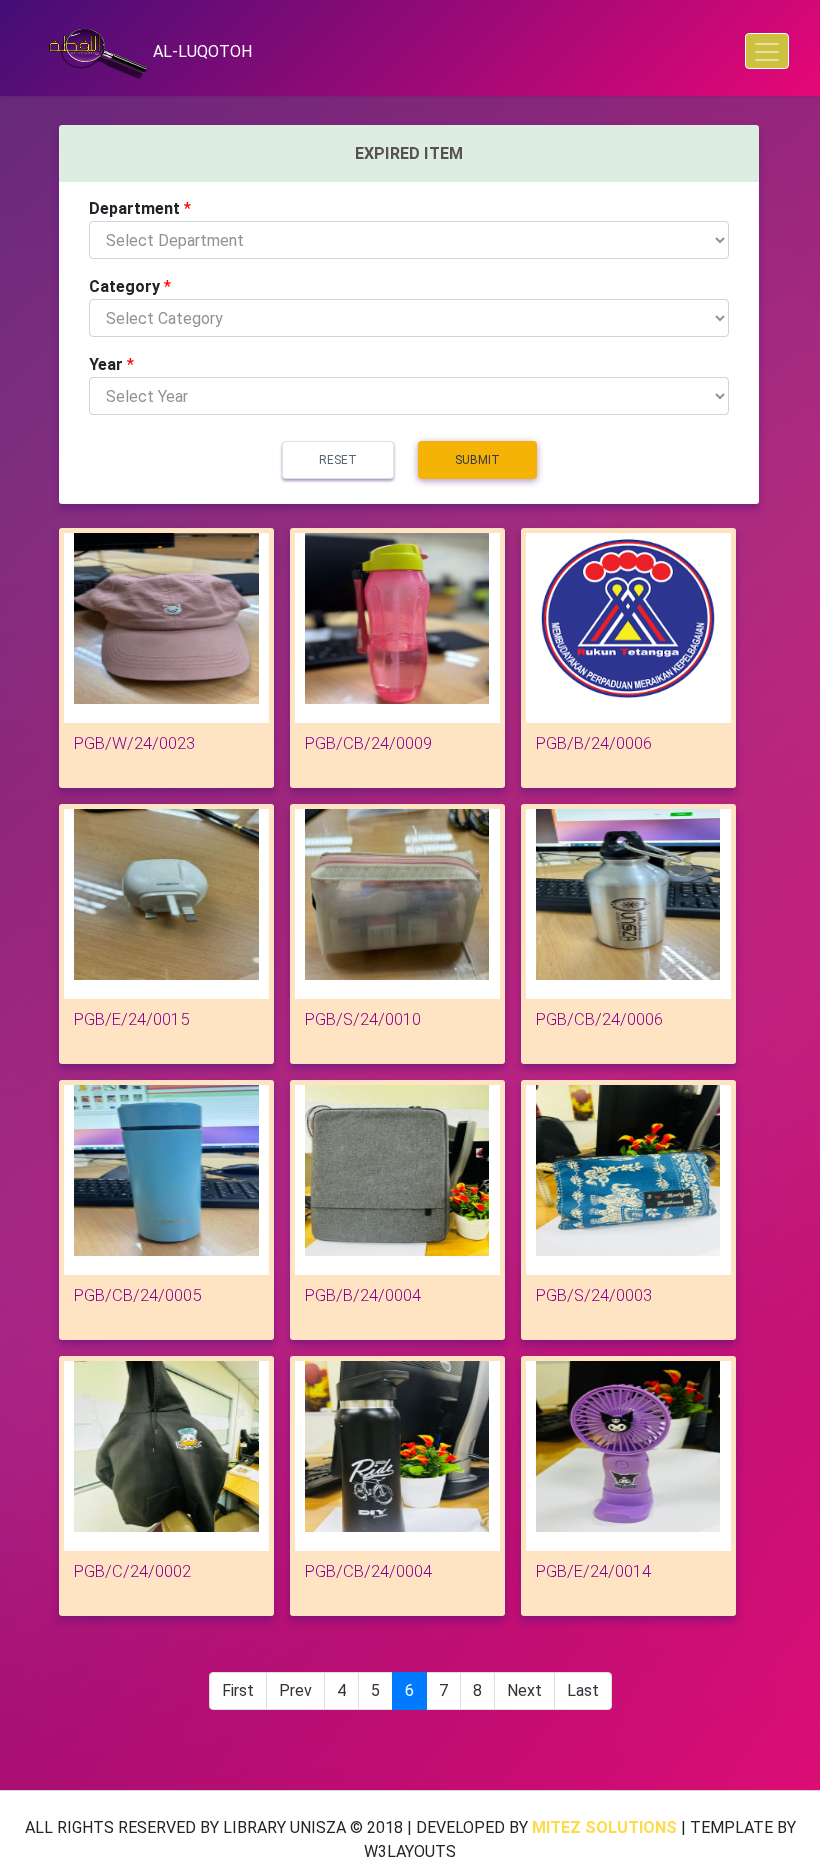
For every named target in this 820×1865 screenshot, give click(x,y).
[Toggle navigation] (767, 51)
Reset (338, 460)
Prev (295, 1690)
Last (583, 1690)
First (238, 1690)
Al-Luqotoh (200, 51)
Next (524, 1690)
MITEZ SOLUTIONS (604, 1827)
